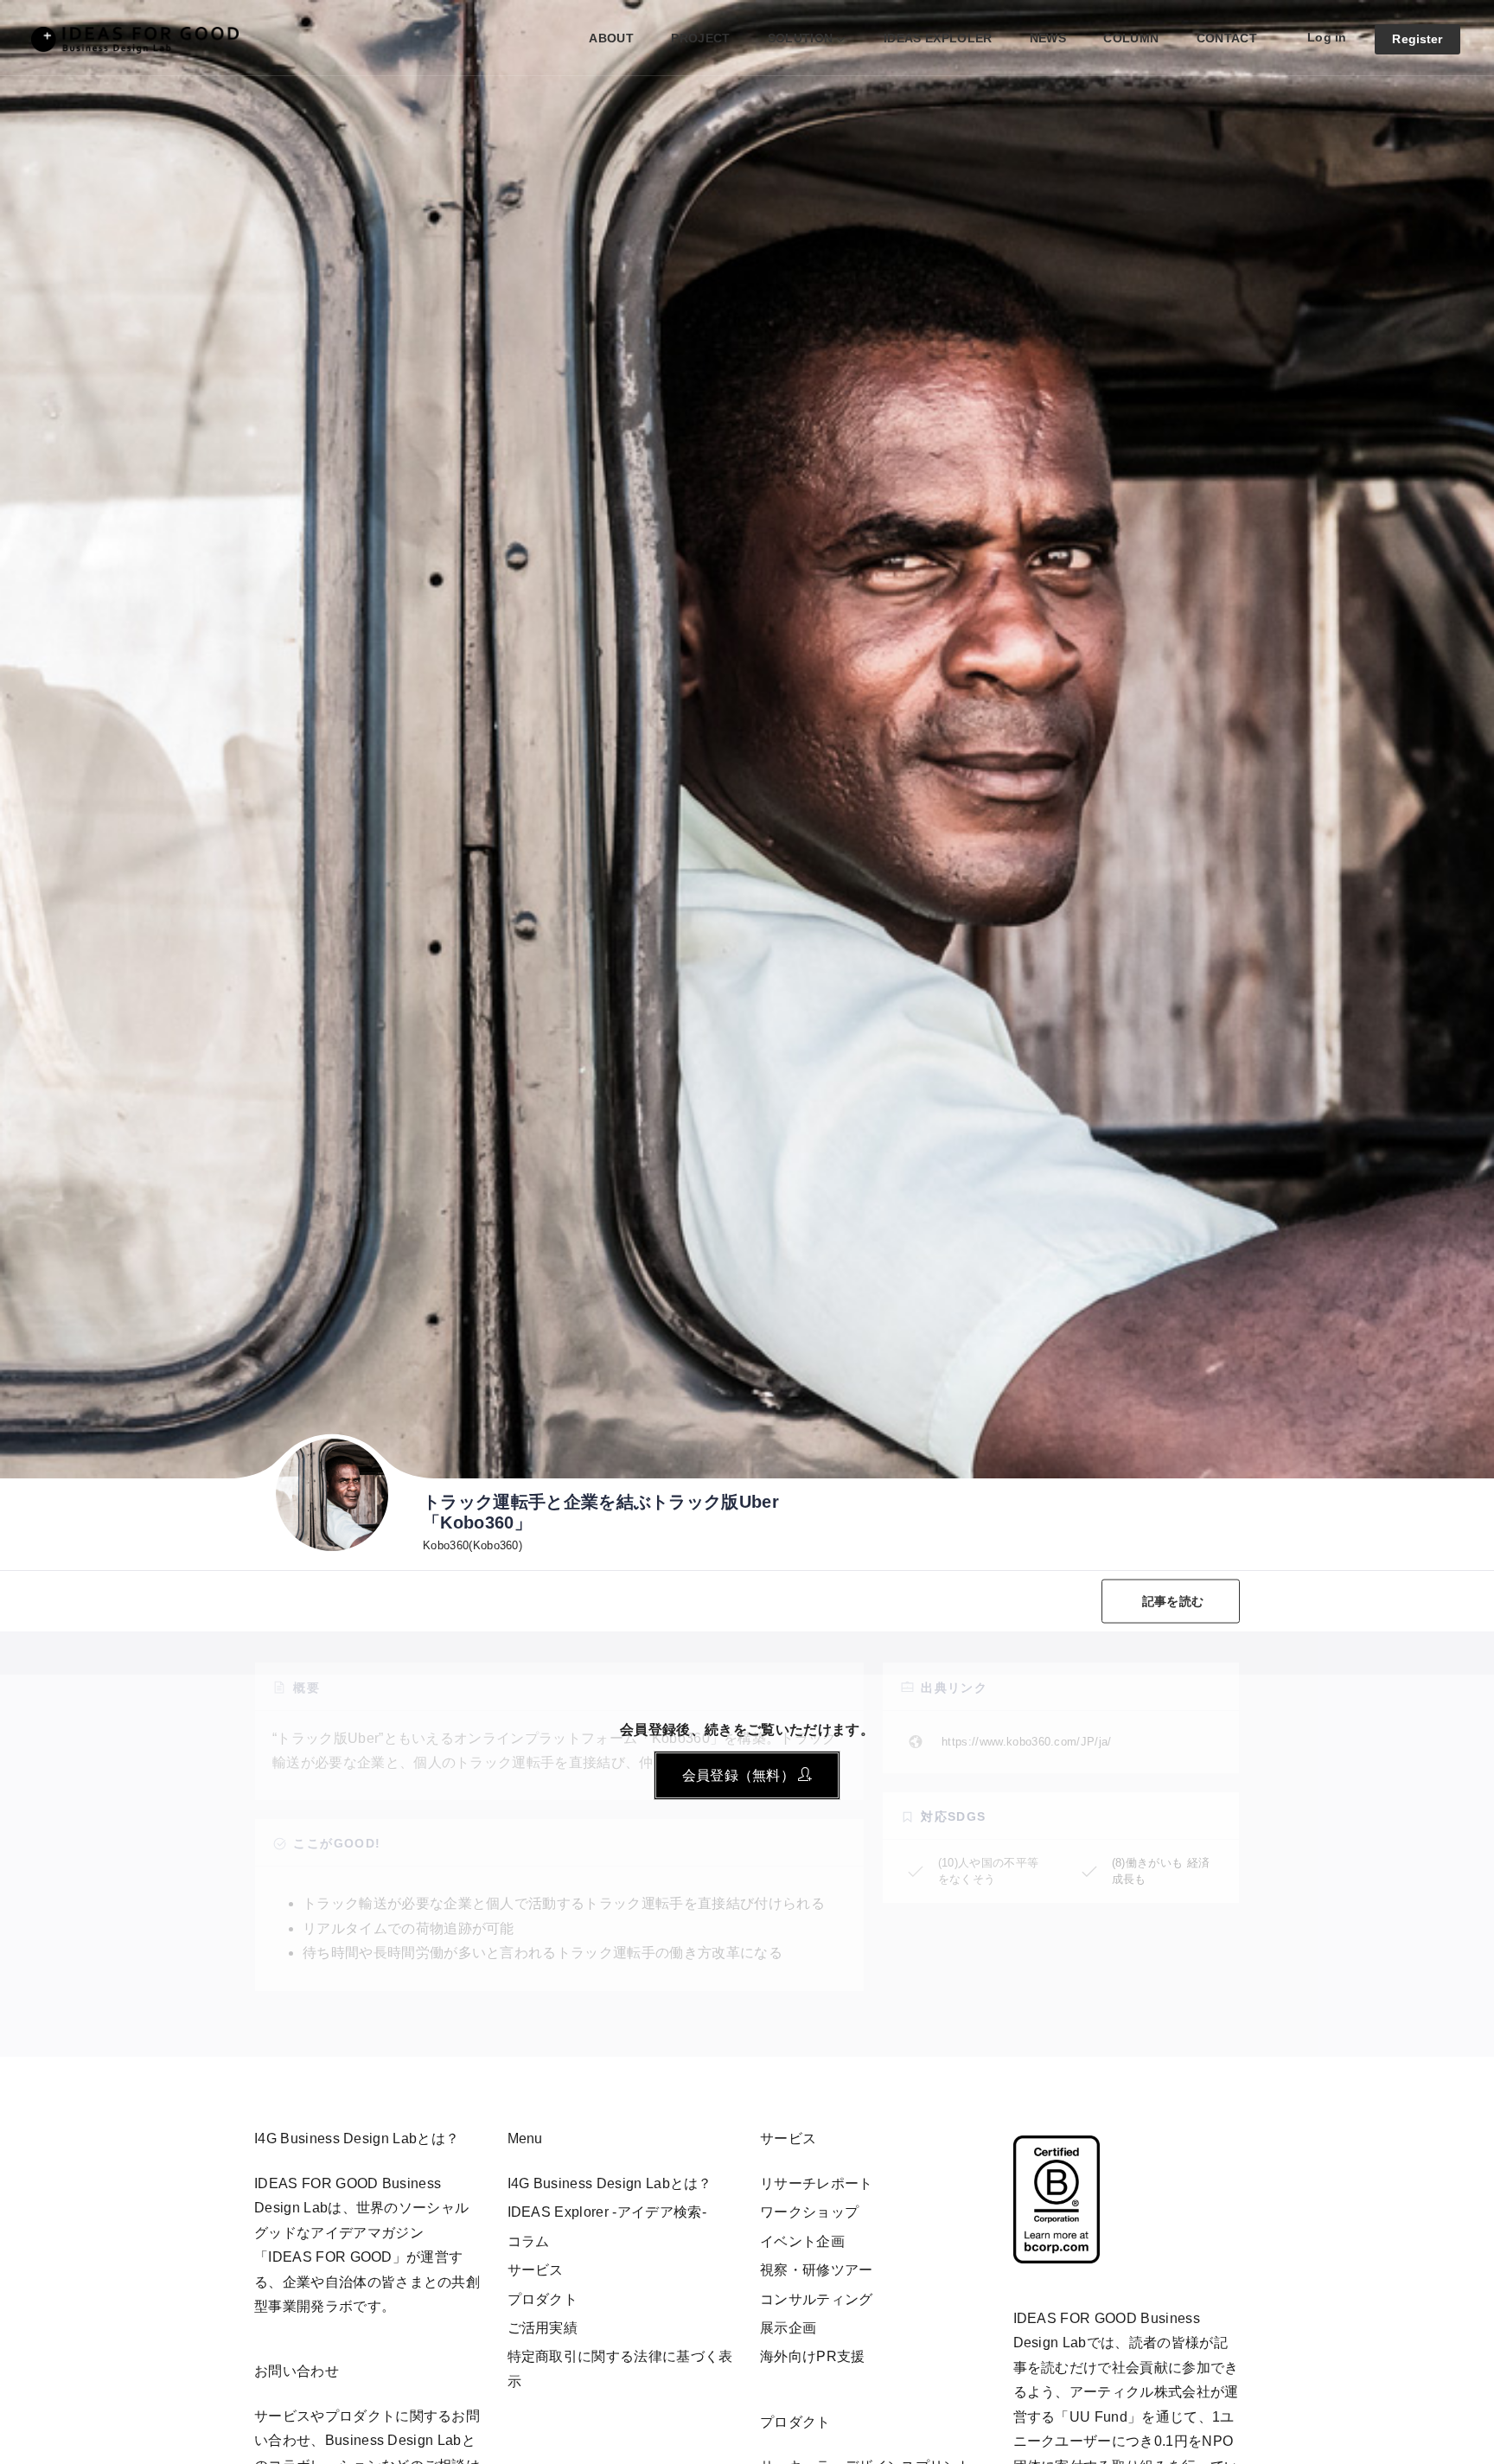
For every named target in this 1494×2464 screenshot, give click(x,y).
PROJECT (700, 38)
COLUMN (1131, 38)
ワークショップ (809, 2212)
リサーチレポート (817, 2183)
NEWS (1048, 38)
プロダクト (543, 2299)
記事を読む (1173, 1601)
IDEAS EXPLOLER (938, 38)
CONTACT (1227, 38)
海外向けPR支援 (813, 2356)
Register (1417, 39)
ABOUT (611, 38)
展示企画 (788, 2328)
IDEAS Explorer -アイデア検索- (607, 2212)
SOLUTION (801, 38)
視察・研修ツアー (817, 2270)
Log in (1327, 37)
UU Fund (1098, 2417)
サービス (536, 2270)
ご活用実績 (543, 2328)
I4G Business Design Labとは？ (610, 2183)
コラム (529, 2241)
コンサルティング (817, 2299)
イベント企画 (802, 2241)
